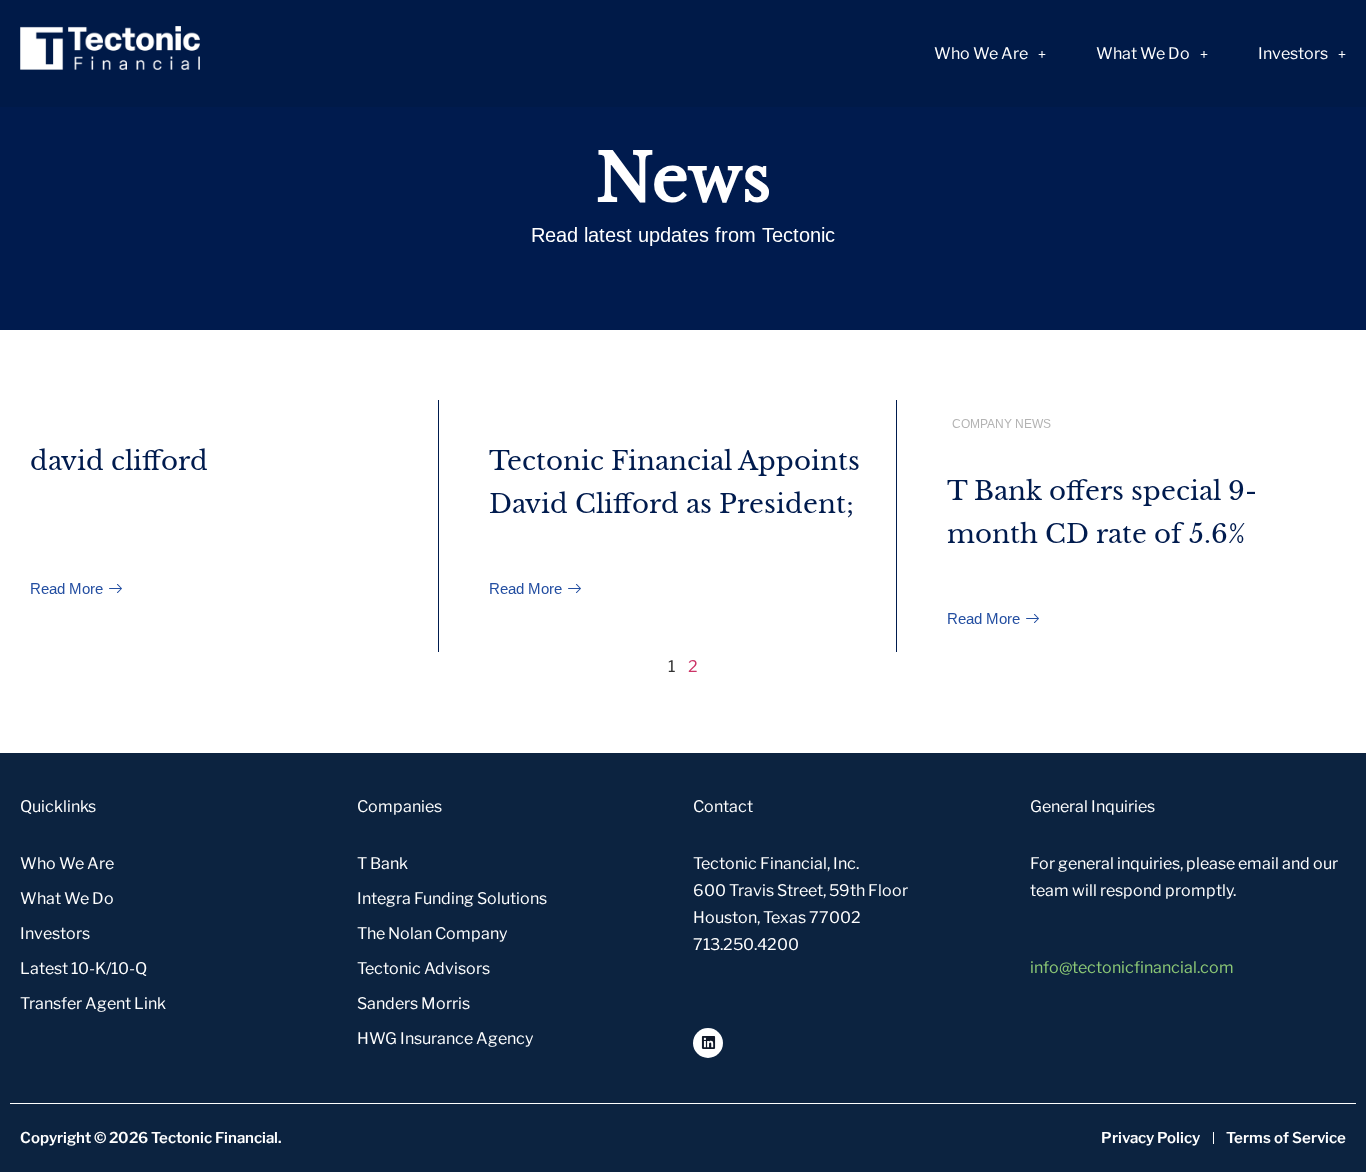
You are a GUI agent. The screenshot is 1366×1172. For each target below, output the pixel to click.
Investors (1293, 53)
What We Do (1143, 53)
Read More (68, 588)
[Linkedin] (708, 1043)
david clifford (119, 461)
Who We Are (981, 53)
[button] (990, 53)
